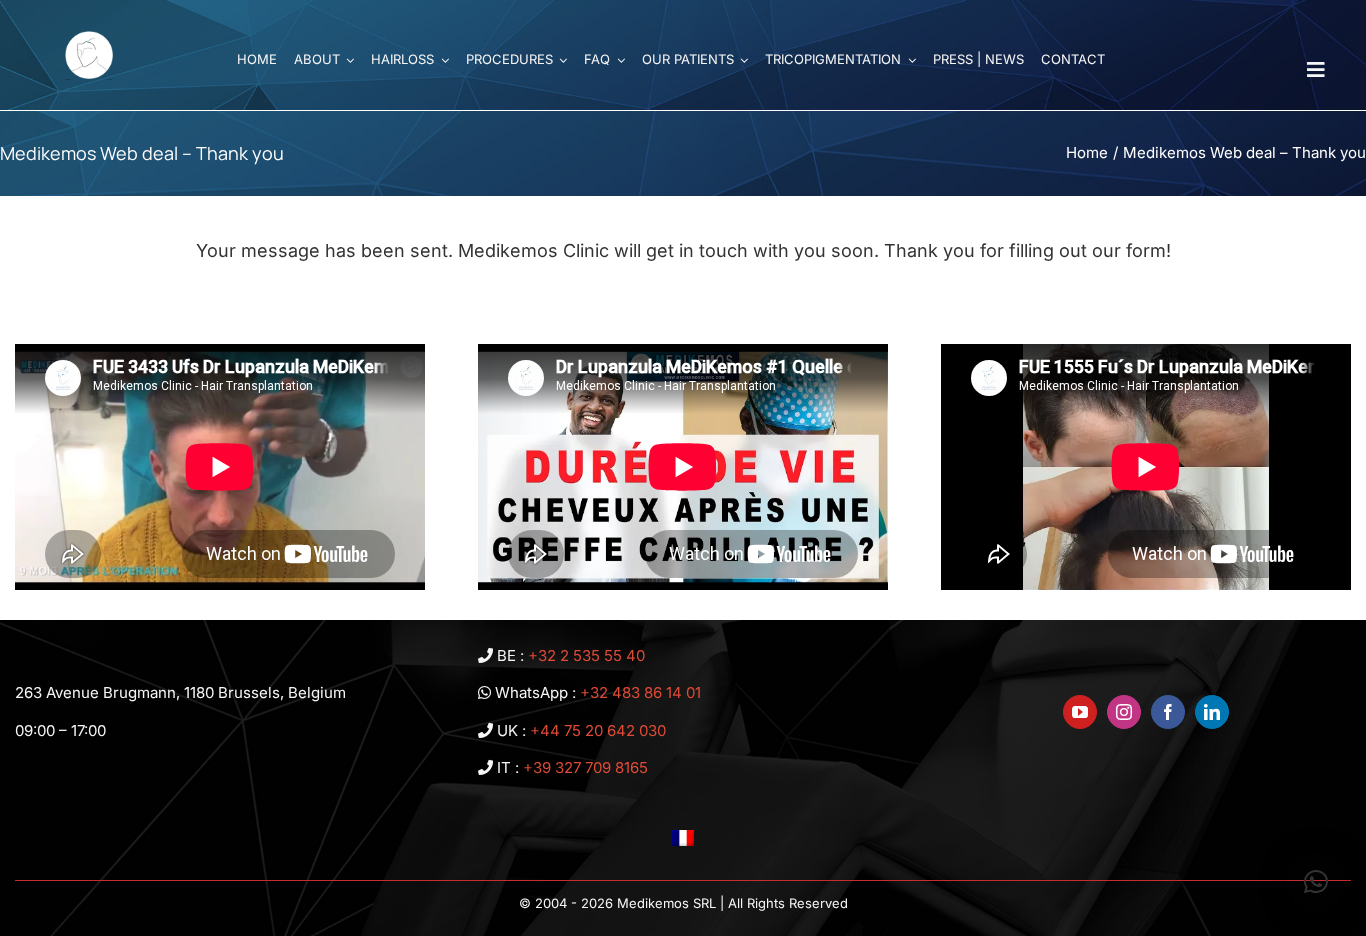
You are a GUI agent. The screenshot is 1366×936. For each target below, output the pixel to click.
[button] (1316, 882)
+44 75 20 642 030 (598, 730)
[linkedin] (1212, 712)
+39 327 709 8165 (585, 767)
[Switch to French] (683, 837)
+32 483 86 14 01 (640, 692)
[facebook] (1168, 712)
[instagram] (1124, 712)
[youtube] (1080, 712)
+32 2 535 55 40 (586, 655)
